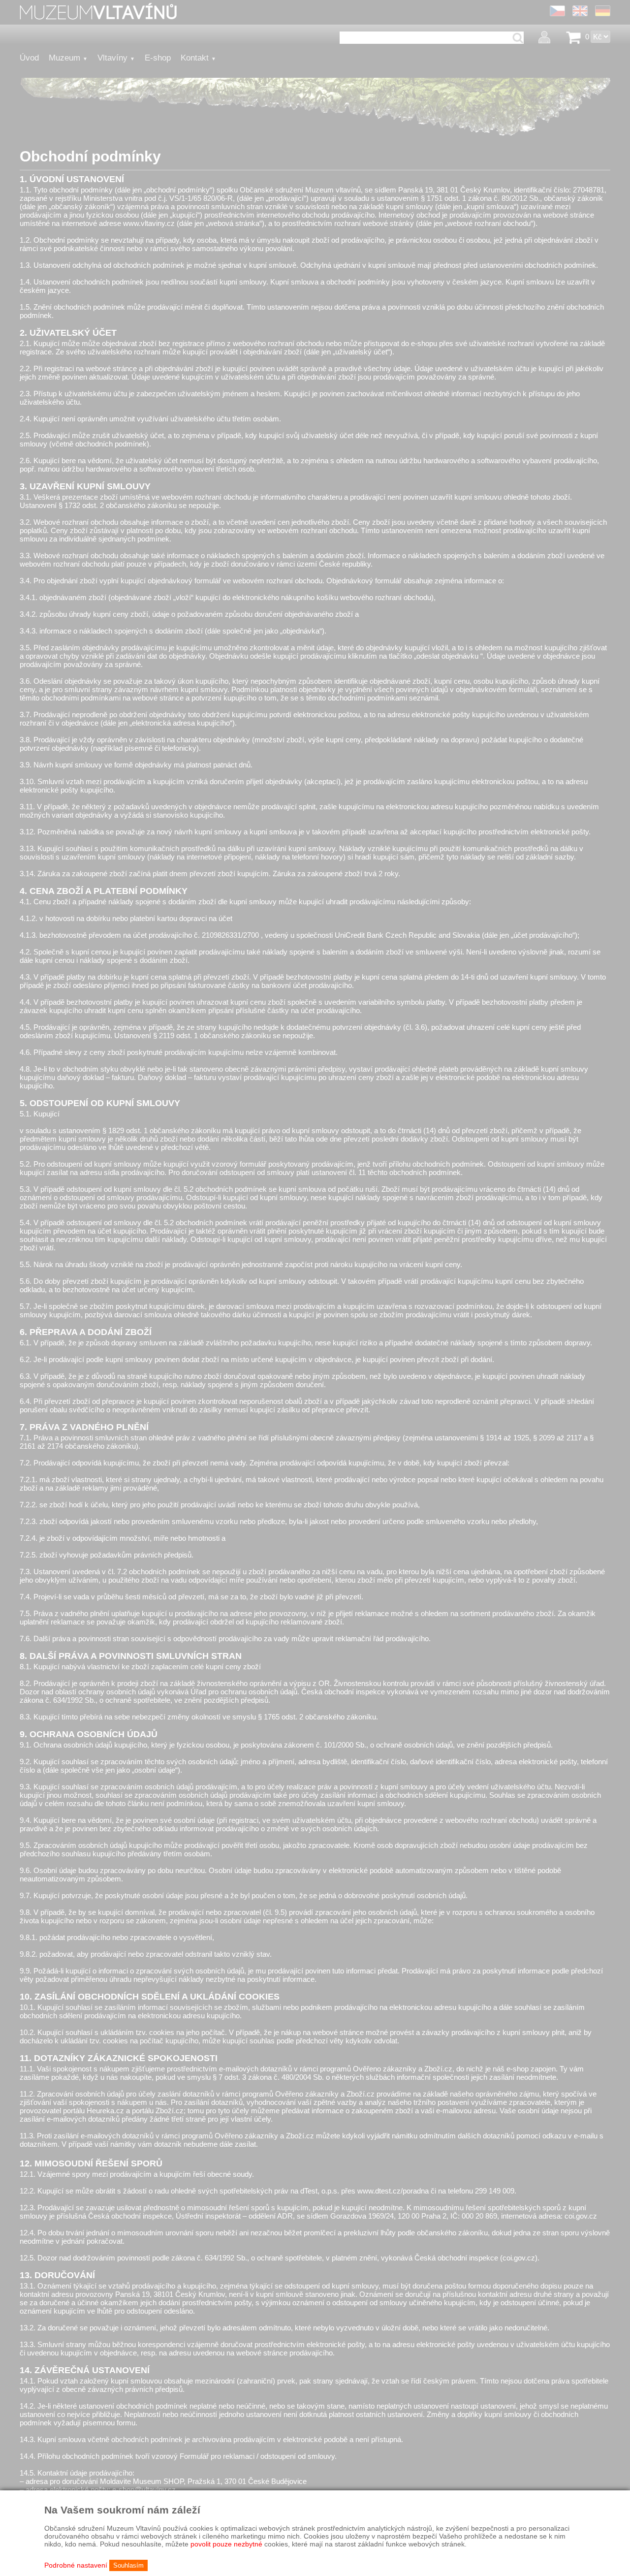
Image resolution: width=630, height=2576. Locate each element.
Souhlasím (128, 2565)
